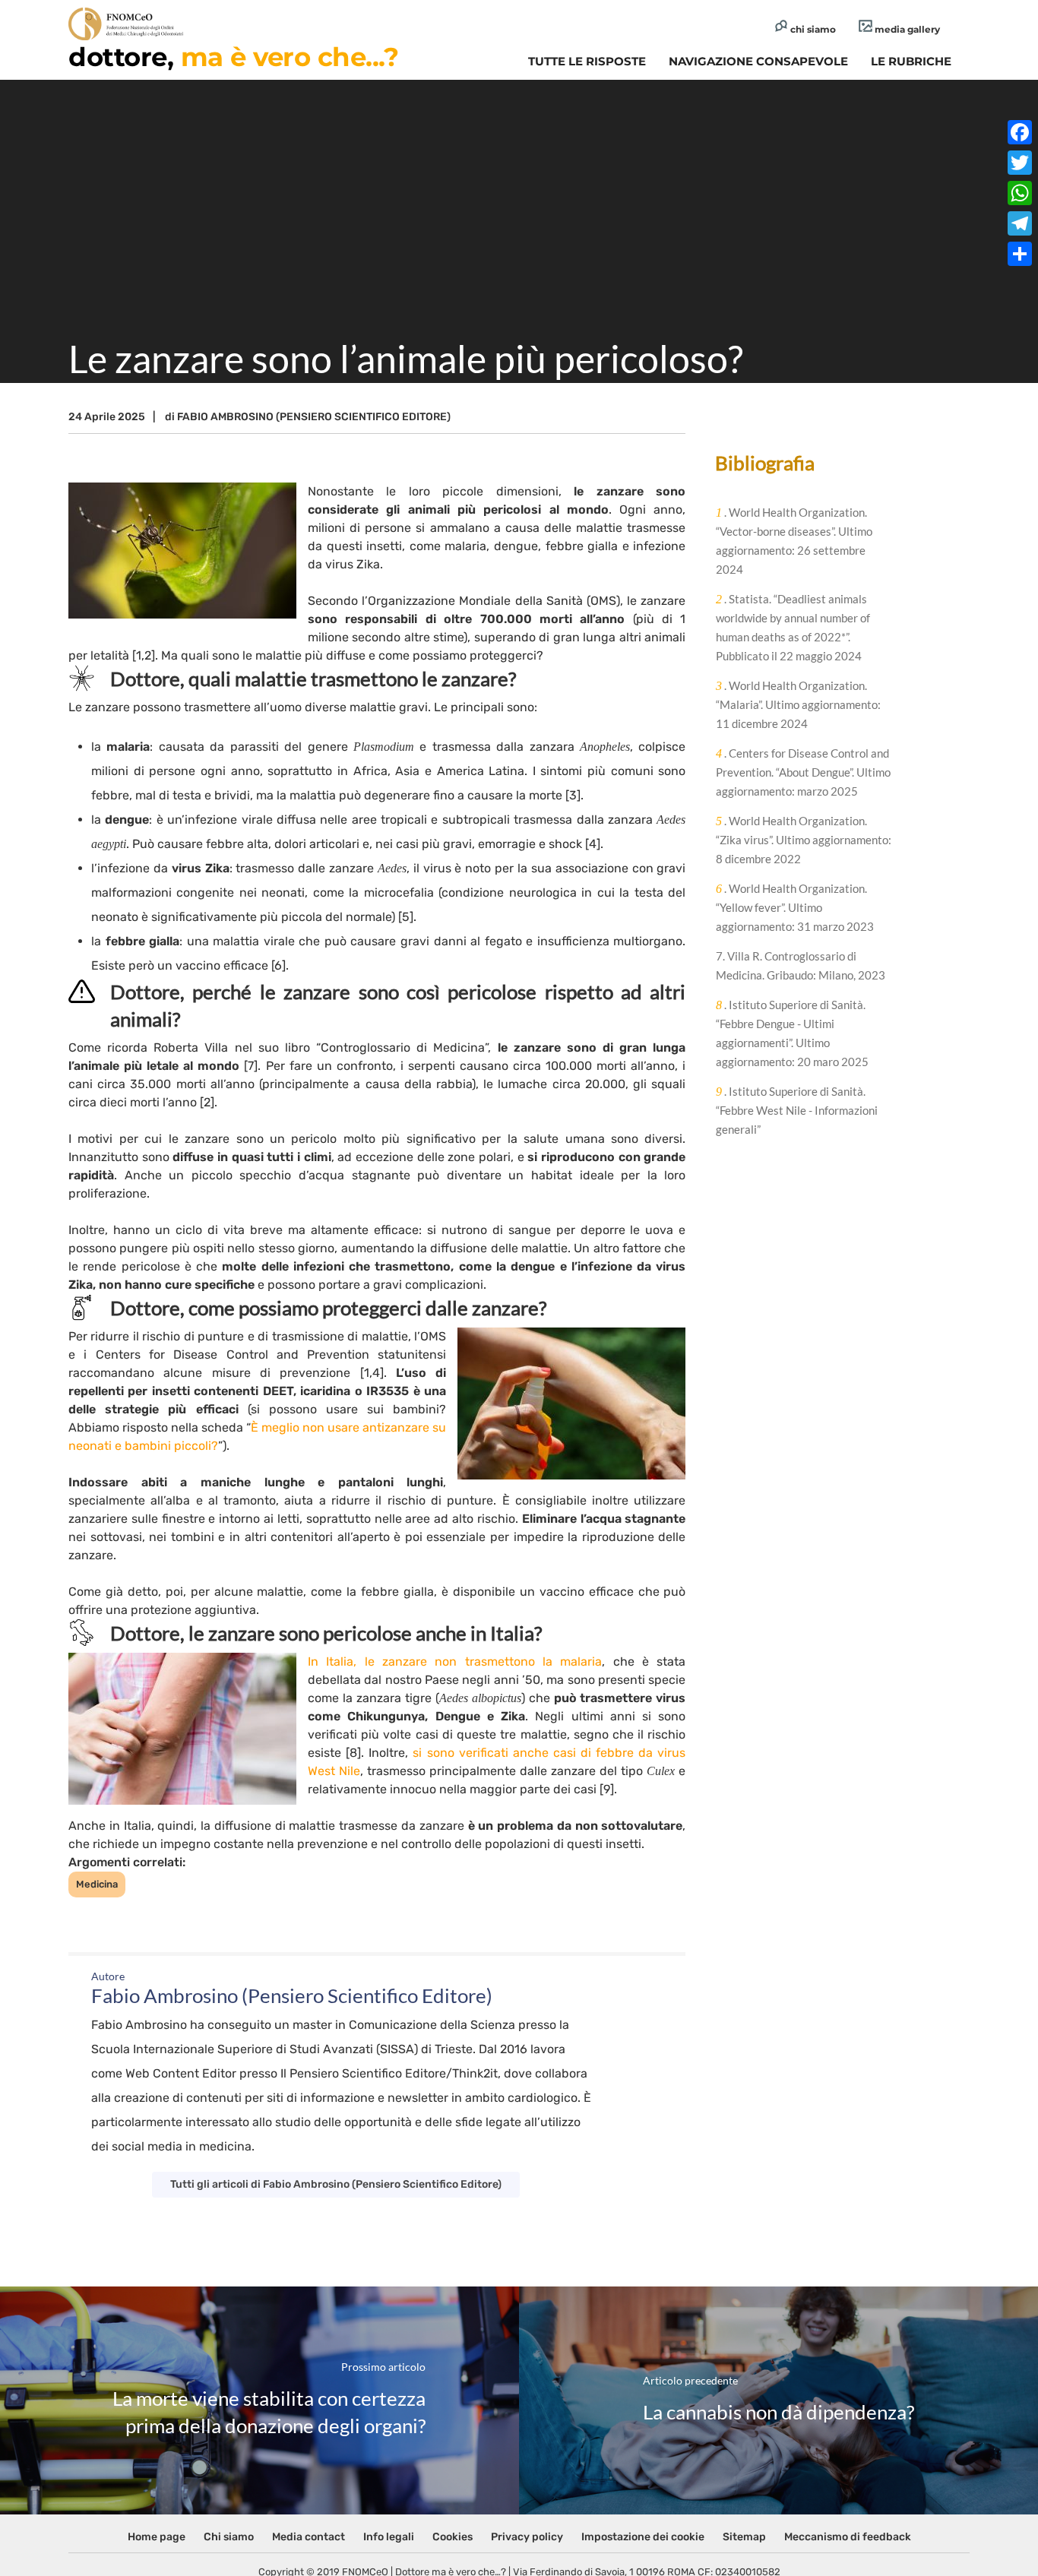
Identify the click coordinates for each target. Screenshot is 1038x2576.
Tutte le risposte (587, 61)
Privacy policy (527, 2537)
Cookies (453, 2537)
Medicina (97, 1884)
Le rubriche (911, 61)
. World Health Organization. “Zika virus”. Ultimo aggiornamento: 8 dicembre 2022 (804, 840)
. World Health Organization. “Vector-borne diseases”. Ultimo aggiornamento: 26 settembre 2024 (794, 541)
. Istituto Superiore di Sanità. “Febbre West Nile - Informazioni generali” (797, 1110)
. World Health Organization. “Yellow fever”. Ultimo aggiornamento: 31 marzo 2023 (795, 907)
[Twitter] (1020, 163)
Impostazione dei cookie (643, 2537)
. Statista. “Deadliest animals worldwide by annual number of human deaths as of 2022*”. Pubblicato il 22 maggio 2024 (793, 627)
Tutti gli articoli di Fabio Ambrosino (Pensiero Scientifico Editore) (336, 2184)
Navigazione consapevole (758, 61)
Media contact (309, 2537)
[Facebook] (1020, 132)
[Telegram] (1020, 223)
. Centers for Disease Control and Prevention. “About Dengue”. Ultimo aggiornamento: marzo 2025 (803, 772)
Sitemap (744, 2537)
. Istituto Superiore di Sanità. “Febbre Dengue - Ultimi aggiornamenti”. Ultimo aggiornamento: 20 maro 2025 (792, 1033)
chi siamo (812, 29)
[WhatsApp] (1020, 193)
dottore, (233, 57)
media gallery (906, 29)
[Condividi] (1020, 254)
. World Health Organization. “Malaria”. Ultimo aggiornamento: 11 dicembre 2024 (798, 704)
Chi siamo (229, 2537)
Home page (157, 2537)
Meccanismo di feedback (848, 2537)
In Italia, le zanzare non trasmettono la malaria (455, 1661)
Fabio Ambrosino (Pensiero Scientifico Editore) (314, 417)
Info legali (389, 2537)
